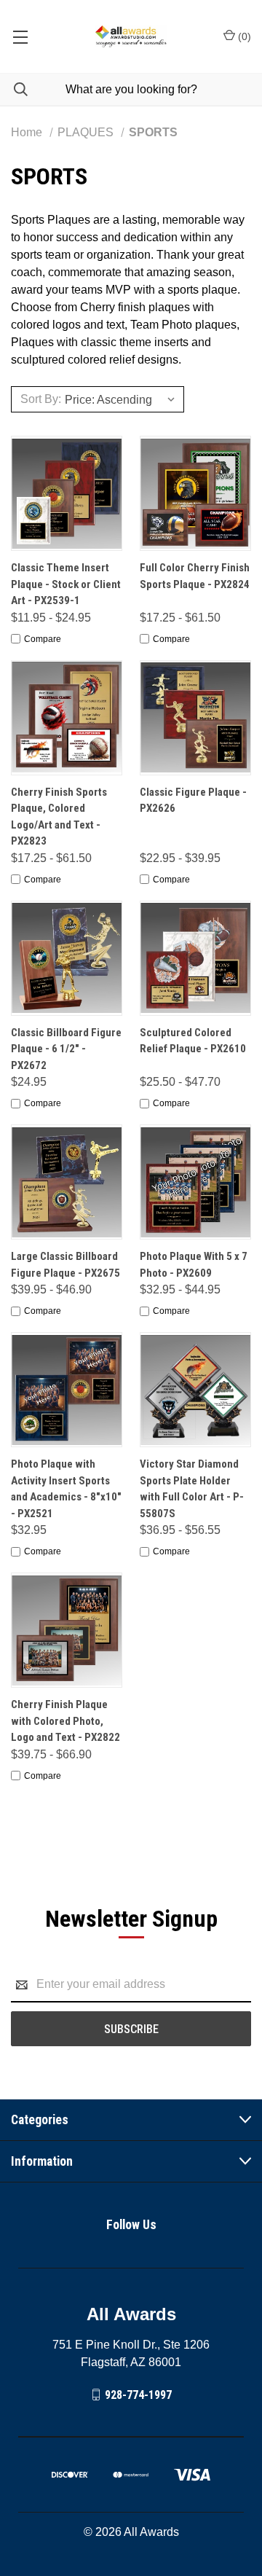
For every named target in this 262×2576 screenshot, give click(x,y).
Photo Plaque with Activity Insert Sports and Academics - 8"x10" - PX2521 (66, 1489)
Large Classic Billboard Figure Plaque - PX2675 (65, 1265)
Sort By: (41, 399)
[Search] (14, 89)
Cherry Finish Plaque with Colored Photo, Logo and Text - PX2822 (65, 1721)
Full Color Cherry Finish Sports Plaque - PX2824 (195, 576)
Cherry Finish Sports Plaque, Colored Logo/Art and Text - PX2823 (59, 817)
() (243, 36)
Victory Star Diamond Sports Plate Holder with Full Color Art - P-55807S (192, 1489)
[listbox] (122, 399)
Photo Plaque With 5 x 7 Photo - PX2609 (194, 1265)
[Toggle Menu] (20, 36)
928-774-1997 (138, 2394)
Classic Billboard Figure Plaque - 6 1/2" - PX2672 (66, 1049)
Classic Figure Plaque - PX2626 (193, 800)
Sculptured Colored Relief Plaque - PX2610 (193, 1041)
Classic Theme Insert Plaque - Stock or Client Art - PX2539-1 (66, 584)
